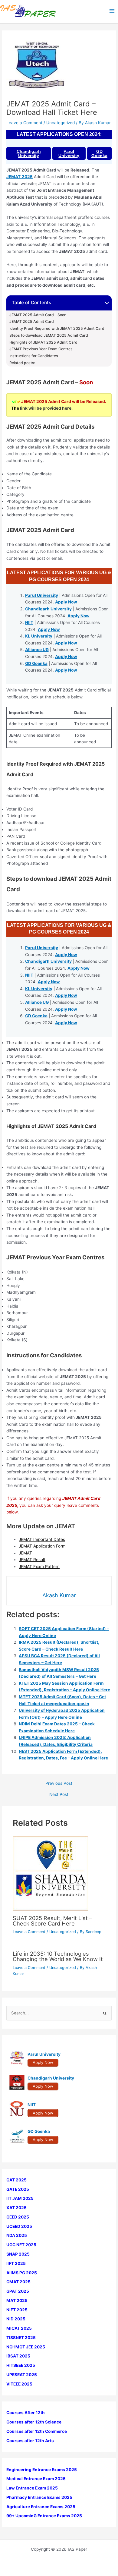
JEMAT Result (32, 1560)
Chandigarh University (29, 153)
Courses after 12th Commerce (37, 2431)
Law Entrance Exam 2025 (32, 2488)
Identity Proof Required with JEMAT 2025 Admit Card (57, 329)
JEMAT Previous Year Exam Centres (41, 349)
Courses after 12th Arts (30, 2441)
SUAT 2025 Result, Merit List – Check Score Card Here (52, 1921)
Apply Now (66, 602)
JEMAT (25, 1553)
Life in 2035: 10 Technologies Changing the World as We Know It (58, 1956)
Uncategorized (61, 123)
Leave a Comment (24, 123)
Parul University (69, 153)
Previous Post (59, 1784)
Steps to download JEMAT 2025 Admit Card (49, 335)
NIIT (29, 622)
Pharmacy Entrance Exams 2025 (39, 2497)
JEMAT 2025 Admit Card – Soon (38, 315)
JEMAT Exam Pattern (39, 1567)
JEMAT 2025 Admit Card (32, 322)
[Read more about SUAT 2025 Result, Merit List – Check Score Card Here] (51, 1873)
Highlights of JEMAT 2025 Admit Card (43, 342)
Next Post (59, 1795)
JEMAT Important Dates (42, 1539)
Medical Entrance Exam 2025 (36, 2479)
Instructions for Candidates (34, 356)
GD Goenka (99, 153)
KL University (39, 636)
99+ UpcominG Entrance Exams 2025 (44, 2516)
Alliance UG (37, 650)
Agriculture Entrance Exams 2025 (41, 2507)
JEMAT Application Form (42, 1546)
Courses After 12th (26, 2413)
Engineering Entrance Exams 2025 (42, 2470)
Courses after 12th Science (34, 2422)
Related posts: (22, 363)
